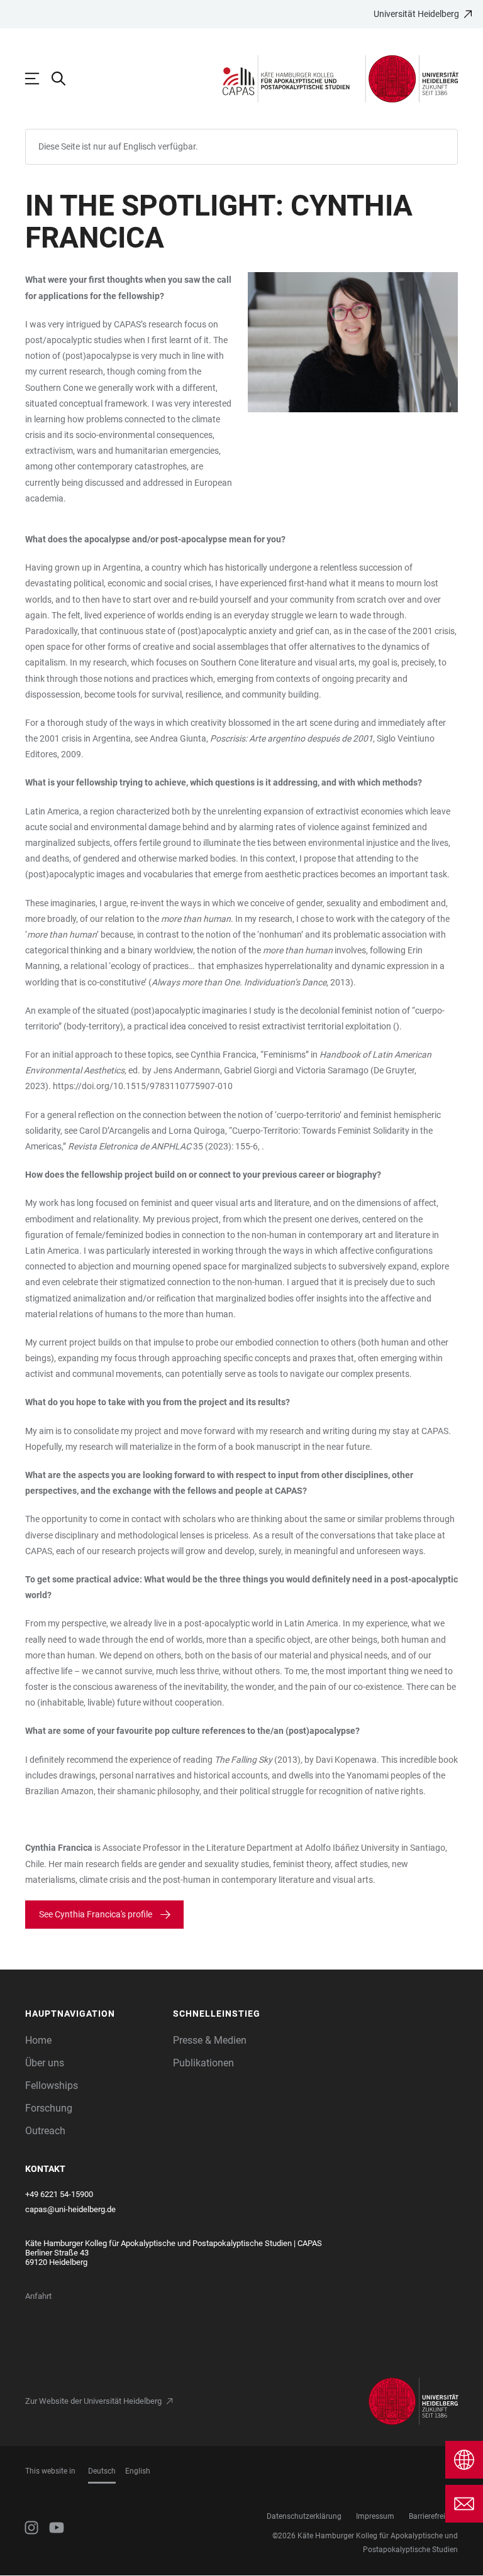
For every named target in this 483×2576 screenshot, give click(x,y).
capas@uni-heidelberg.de (70, 2209)
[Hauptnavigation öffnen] (38, 79)
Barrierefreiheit (433, 2516)
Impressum (375, 2516)
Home (38, 2040)
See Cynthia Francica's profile (96, 1914)
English (138, 2471)
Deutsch (102, 2471)
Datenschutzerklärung (304, 2516)
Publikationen (203, 2063)
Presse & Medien (210, 2040)
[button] (93, 2014)
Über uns (45, 2063)
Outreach (45, 2131)
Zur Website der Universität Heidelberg (93, 2401)
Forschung (49, 2108)
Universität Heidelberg (416, 14)
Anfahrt (38, 2296)
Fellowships (52, 2085)
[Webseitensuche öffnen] (65, 79)
